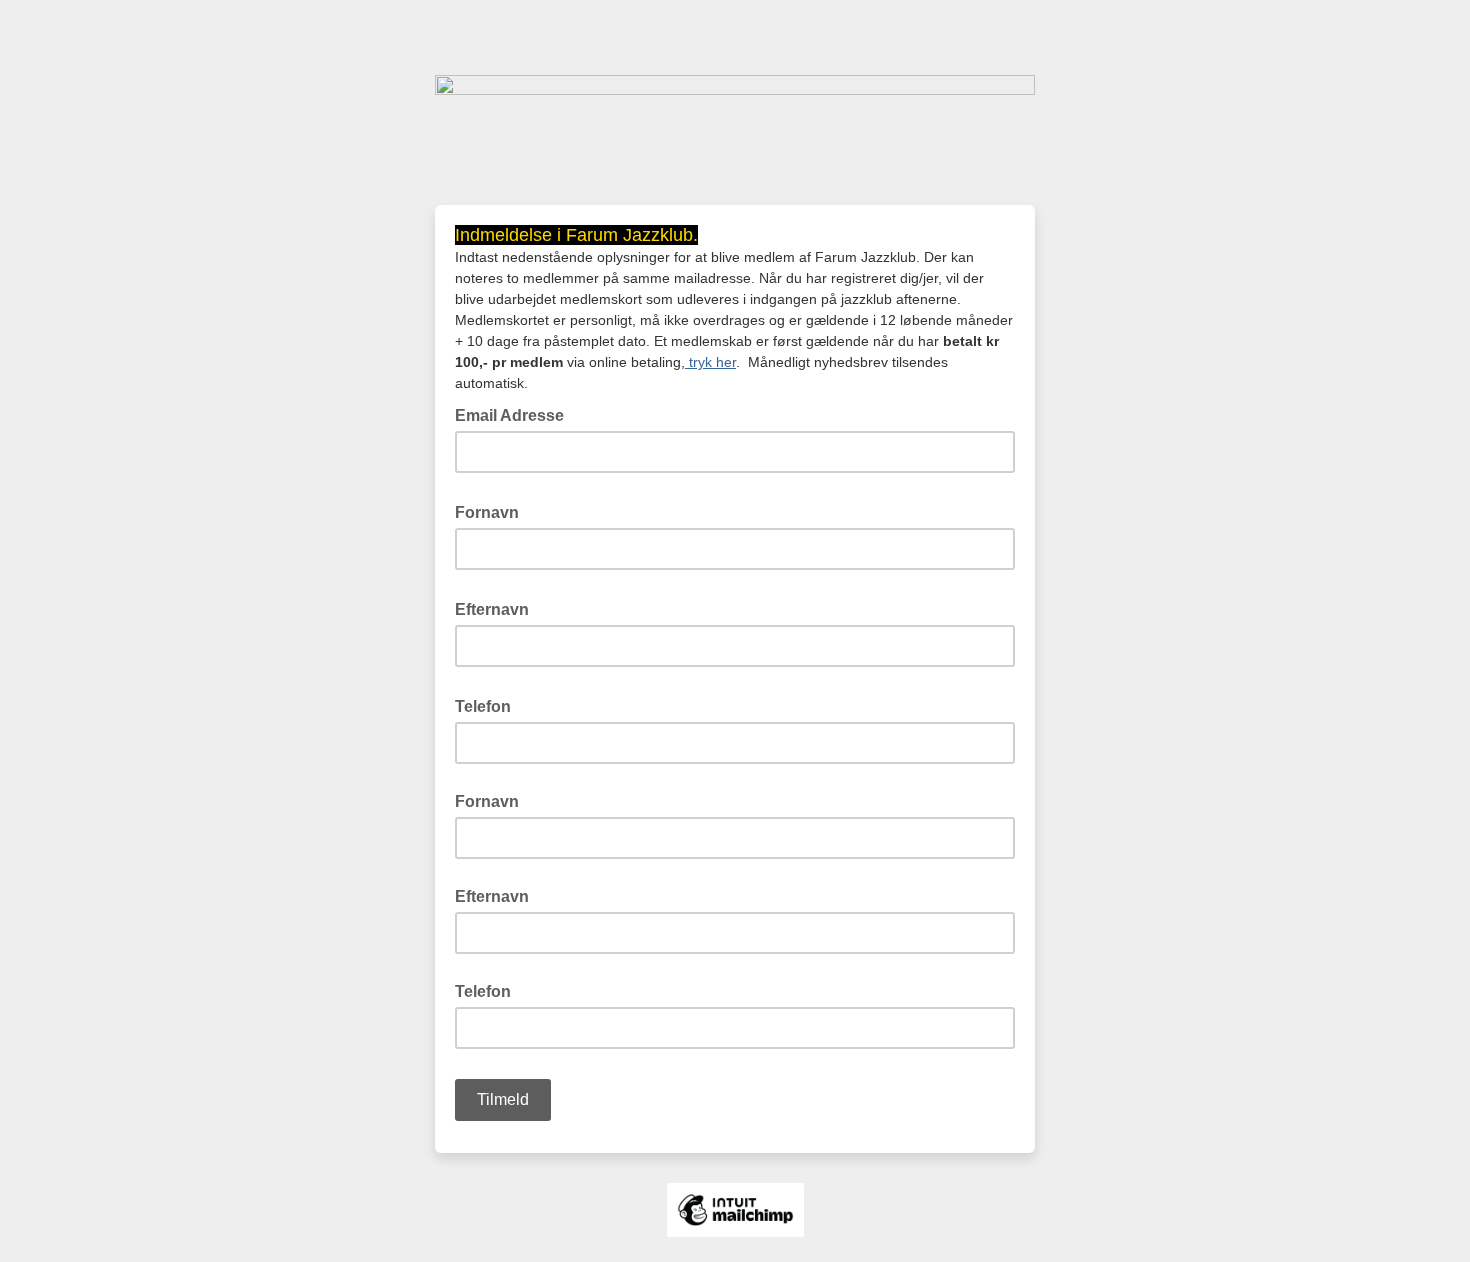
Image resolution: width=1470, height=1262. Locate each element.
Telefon (489, 705)
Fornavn (493, 511)
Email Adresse (515, 414)
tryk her (710, 362)
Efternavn (498, 608)
